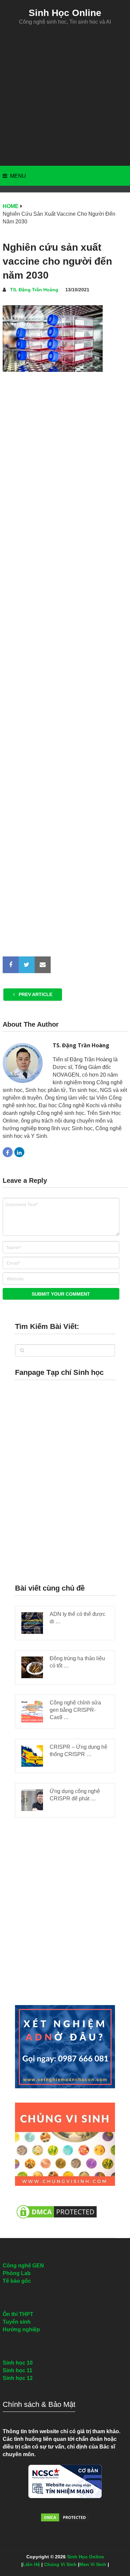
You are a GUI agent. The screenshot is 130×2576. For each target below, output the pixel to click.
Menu (18, 176)
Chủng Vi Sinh (60, 2564)
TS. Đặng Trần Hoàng (34, 290)
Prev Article (35, 994)
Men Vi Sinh (93, 2564)
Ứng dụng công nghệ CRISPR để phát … (75, 1795)
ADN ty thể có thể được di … (77, 1618)
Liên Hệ (31, 2564)
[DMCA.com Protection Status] (57, 2222)
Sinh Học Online (65, 13)
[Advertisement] (65, 96)
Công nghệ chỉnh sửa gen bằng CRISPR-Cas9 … (75, 1710)
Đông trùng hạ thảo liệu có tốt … (77, 1662)
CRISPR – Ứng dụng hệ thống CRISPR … (78, 1751)
